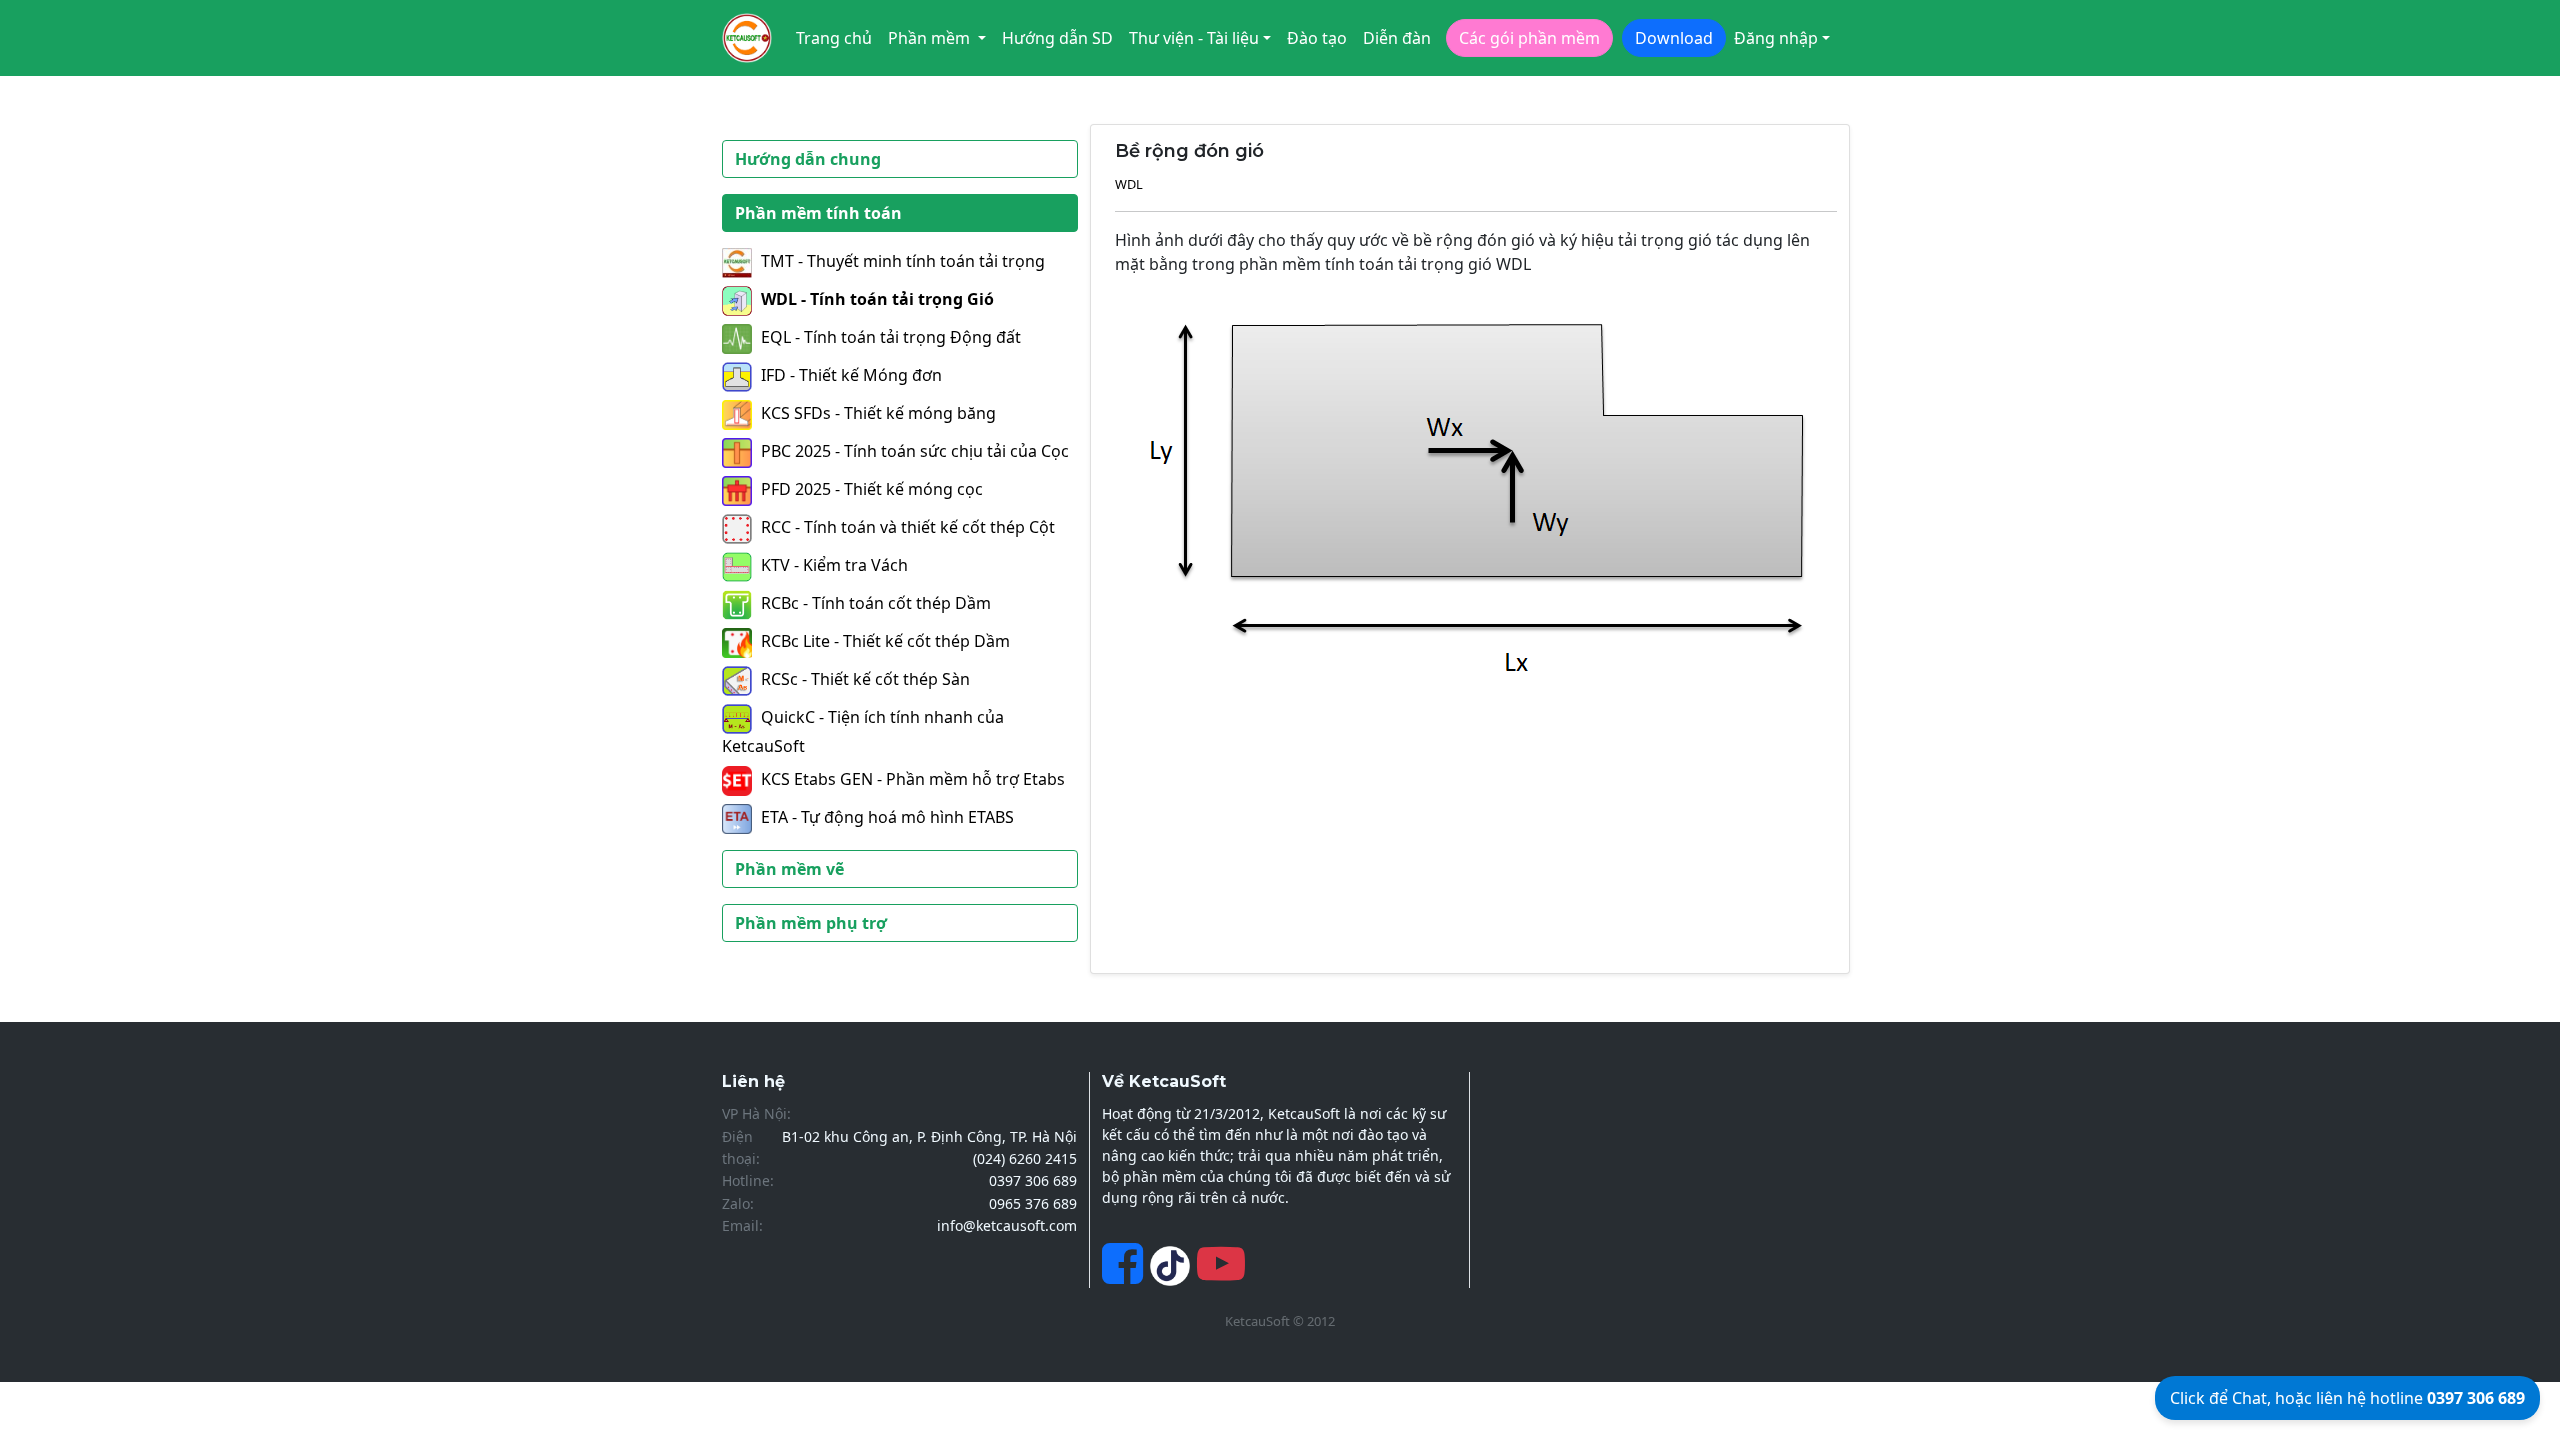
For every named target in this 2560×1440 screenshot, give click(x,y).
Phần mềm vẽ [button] (789, 869)
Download (1674, 38)
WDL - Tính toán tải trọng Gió (877, 299)
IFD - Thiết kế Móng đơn (851, 375)
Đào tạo (1317, 38)
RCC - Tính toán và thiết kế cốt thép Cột (908, 527)
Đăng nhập (1776, 38)
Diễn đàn (1397, 38)
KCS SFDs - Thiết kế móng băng (878, 413)
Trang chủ (834, 38)
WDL (1129, 184)
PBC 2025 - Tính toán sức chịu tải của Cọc (915, 451)
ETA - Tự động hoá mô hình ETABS (887, 817)
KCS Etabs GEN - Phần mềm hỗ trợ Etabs (913, 779)
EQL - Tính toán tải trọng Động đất (891, 337)
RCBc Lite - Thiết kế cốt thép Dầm (885, 641)
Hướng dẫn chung (808, 159)
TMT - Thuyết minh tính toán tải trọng (903, 261)
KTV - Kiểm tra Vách (834, 565)
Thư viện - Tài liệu (1194, 38)
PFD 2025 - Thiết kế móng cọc (872, 489)
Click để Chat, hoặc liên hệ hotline (2347, 1398)
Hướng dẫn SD (1057, 38)
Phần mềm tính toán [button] (818, 213)
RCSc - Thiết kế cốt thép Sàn (865, 679)
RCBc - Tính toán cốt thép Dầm (876, 603)
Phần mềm (931, 38)
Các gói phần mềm (1529, 38)
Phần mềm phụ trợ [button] (811, 923)
